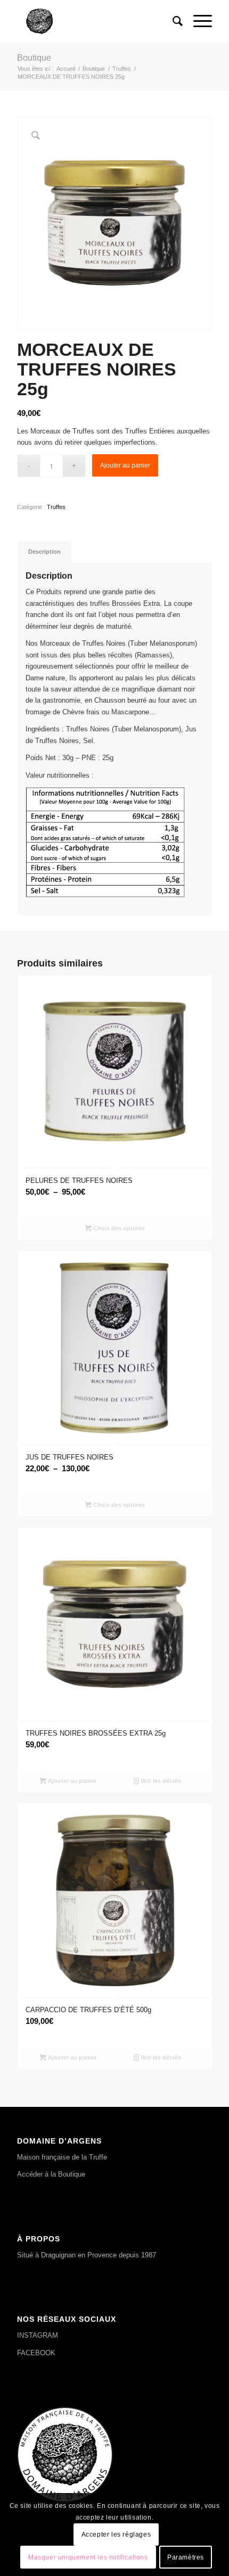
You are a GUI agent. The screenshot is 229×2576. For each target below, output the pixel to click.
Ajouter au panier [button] (71, 1781)
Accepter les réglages (116, 2535)
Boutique (34, 58)
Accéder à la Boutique (51, 2174)
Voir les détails (160, 1781)
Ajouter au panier (125, 465)
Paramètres (186, 2557)
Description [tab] (44, 552)
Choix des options (118, 1228)
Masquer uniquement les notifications (88, 2557)
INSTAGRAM (38, 2335)
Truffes (56, 507)
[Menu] (197, 21)
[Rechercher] (172, 21)
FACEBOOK (36, 2353)
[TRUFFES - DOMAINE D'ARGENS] (95, 21)
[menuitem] (172, 21)
